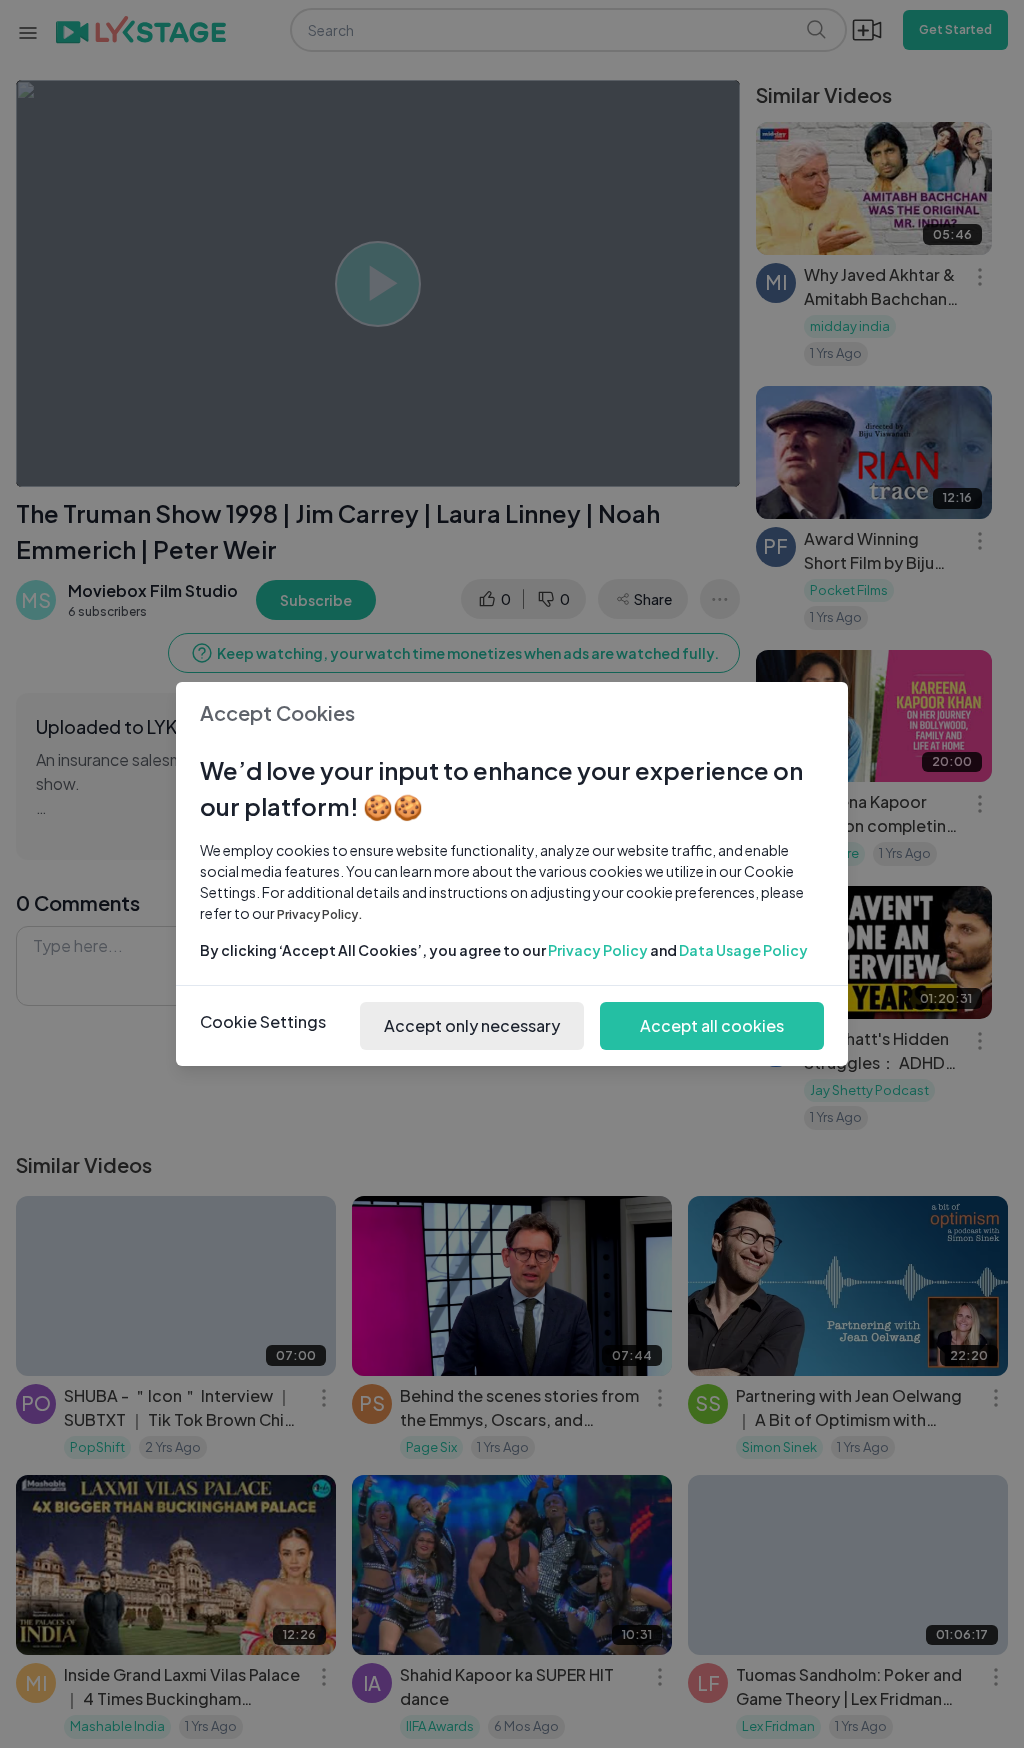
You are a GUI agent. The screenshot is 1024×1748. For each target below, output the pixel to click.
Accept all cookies (712, 1025)
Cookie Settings (263, 1021)
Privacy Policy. (320, 914)
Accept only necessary (472, 1025)
